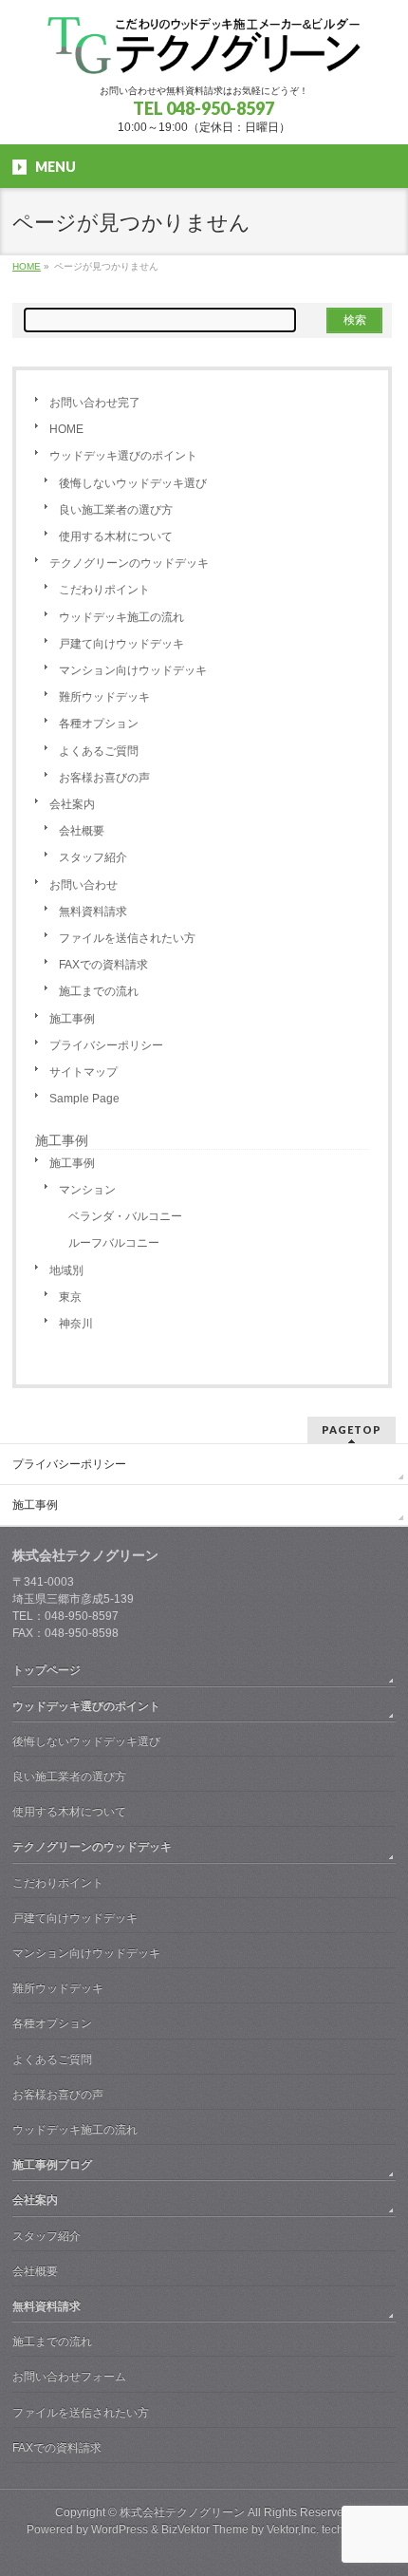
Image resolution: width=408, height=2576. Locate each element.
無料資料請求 (93, 912)
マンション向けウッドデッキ (133, 670)
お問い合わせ (83, 885)
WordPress (120, 2529)
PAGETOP (352, 1429)
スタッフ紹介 (93, 857)
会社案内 (72, 804)
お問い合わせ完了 (95, 403)
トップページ (46, 1670)
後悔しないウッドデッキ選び (133, 483)
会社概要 (82, 831)
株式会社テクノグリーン (182, 2512)
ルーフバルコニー (114, 1243)
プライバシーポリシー (106, 1045)
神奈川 (76, 1324)
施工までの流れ (99, 991)
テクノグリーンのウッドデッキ (129, 563)
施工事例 (72, 1019)
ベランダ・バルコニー (125, 1216)
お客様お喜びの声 (104, 778)
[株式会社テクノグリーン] (204, 53)
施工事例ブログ (52, 2165)
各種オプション (99, 724)
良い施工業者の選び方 (116, 510)
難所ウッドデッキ (104, 697)
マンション (87, 1190)
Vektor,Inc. (293, 2529)
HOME (66, 429)
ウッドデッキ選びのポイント (123, 456)
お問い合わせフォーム (69, 2377)
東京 (70, 1297)
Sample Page (84, 1099)
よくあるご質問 (99, 751)
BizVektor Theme (205, 2529)
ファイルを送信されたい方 (127, 938)
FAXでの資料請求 (103, 965)
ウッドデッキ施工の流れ (121, 617)
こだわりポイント (104, 590)
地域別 (66, 1270)
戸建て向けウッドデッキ (121, 644)
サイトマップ (83, 1072)
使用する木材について (116, 536)
